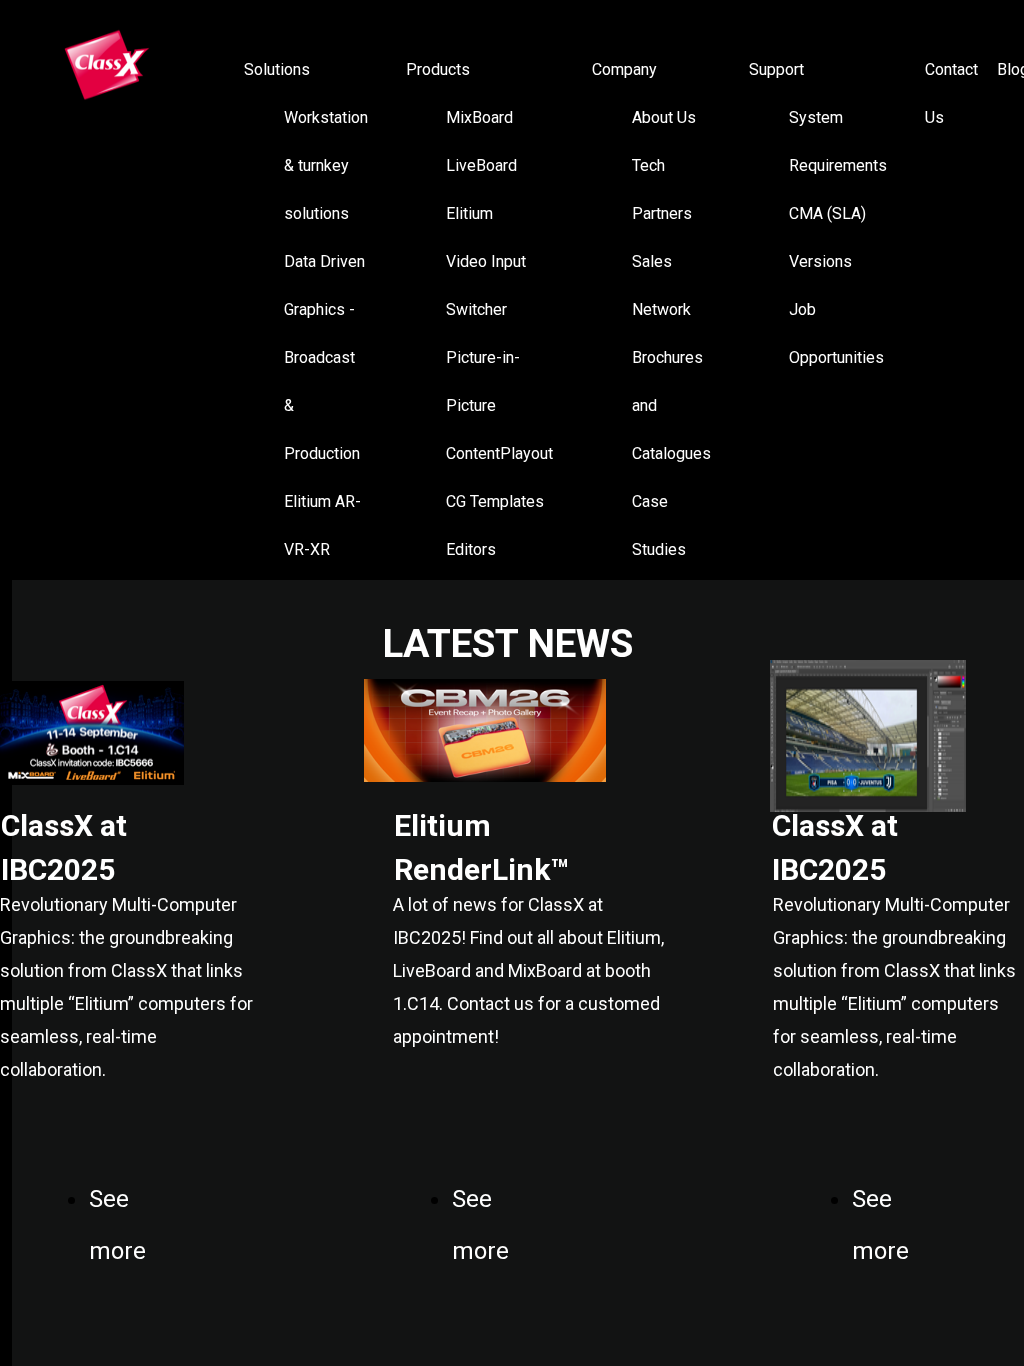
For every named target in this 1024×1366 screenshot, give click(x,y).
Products (438, 69)
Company (624, 69)
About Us (664, 117)
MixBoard (479, 117)
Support (776, 69)
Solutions (277, 69)
